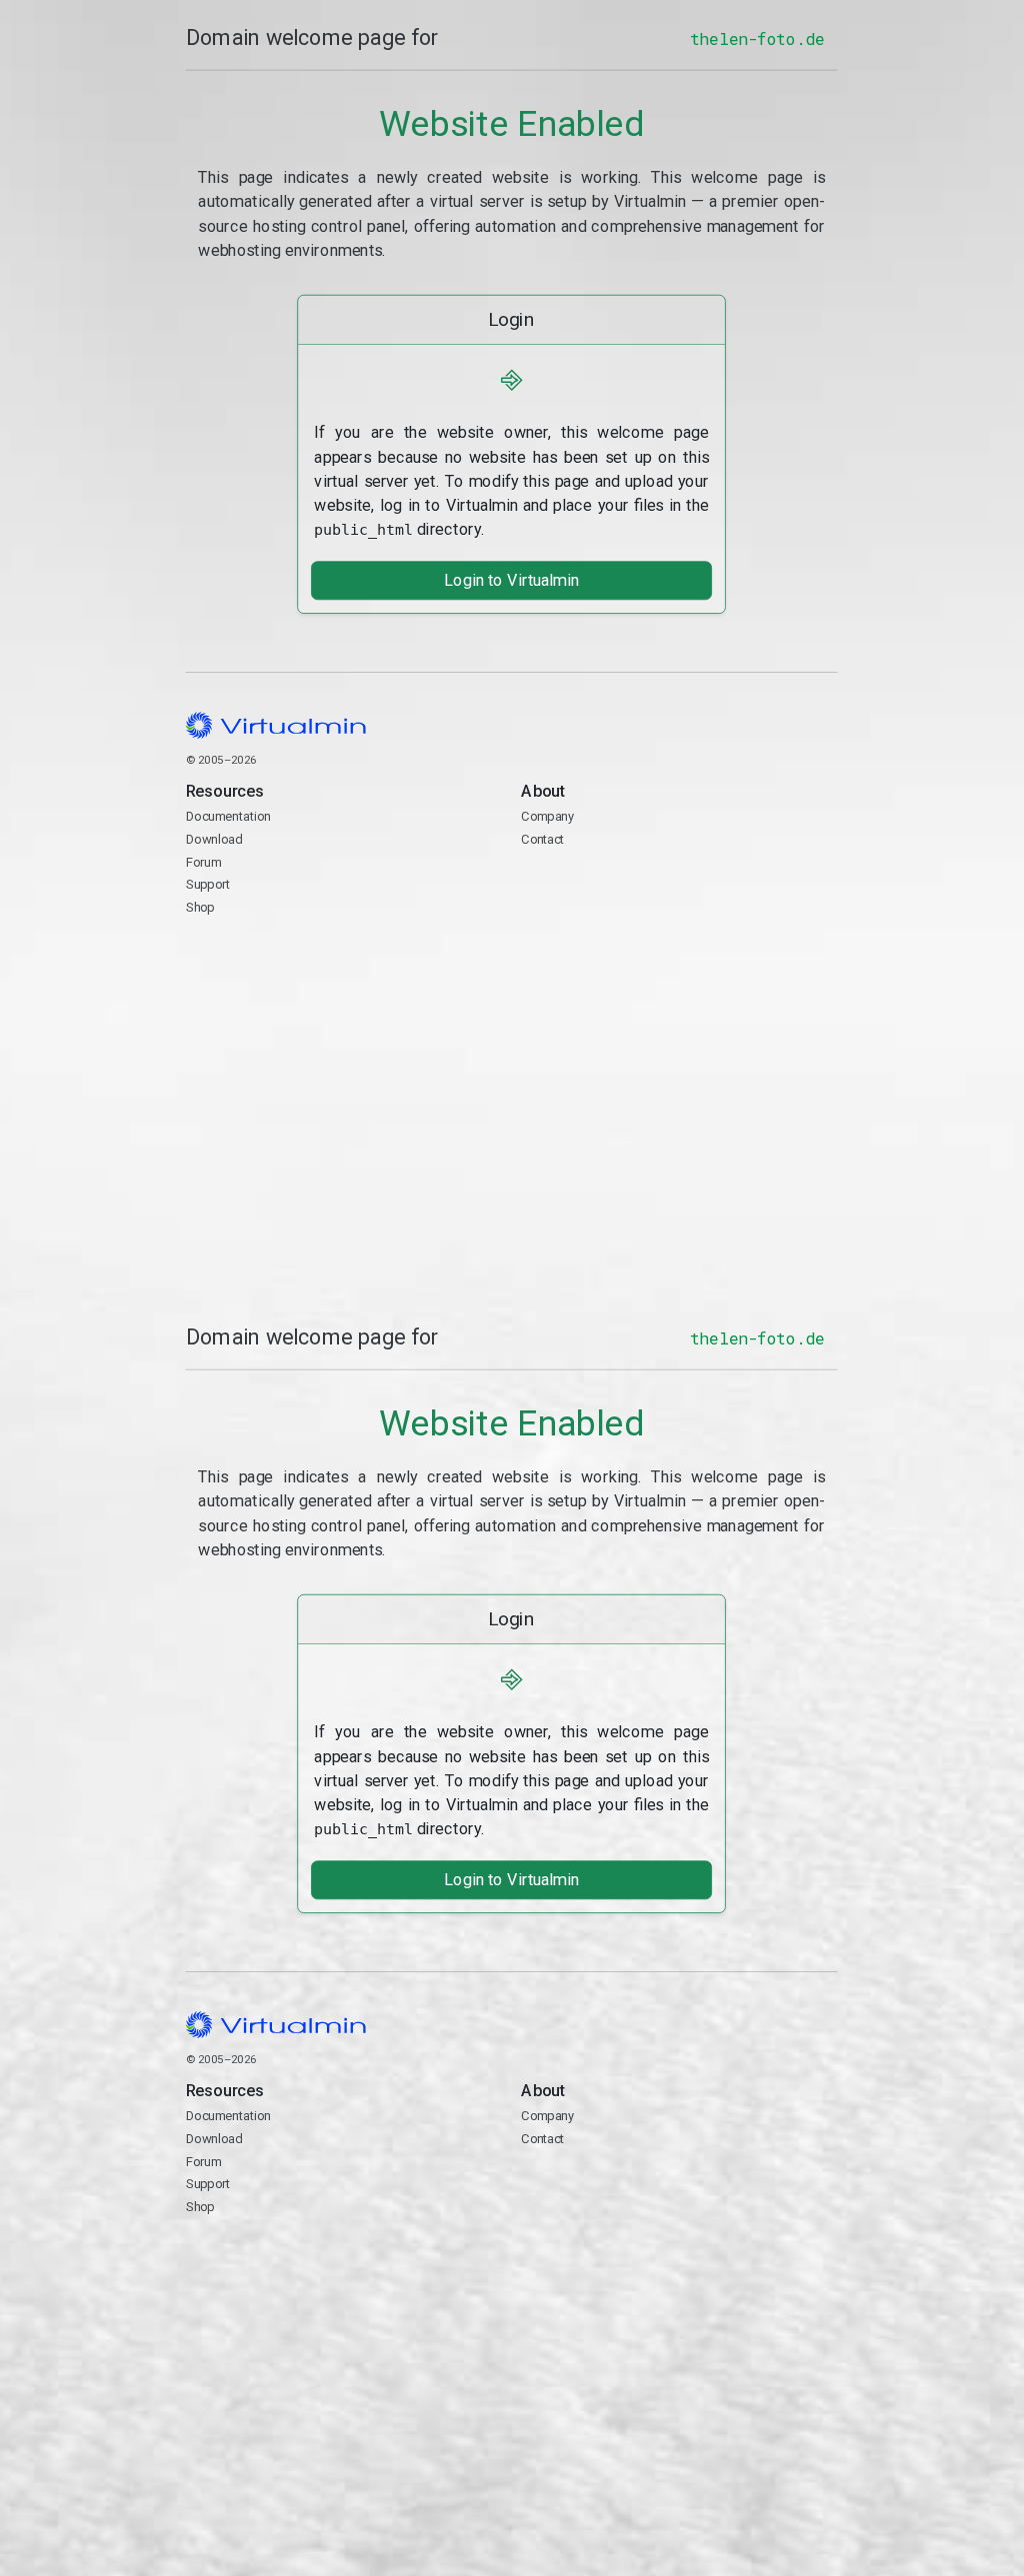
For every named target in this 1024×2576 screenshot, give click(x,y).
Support (208, 885)
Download (214, 839)
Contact (599, 886)
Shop (200, 907)
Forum (204, 862)
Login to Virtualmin (511, 580)
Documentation (228, 817)
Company (548, 817)
